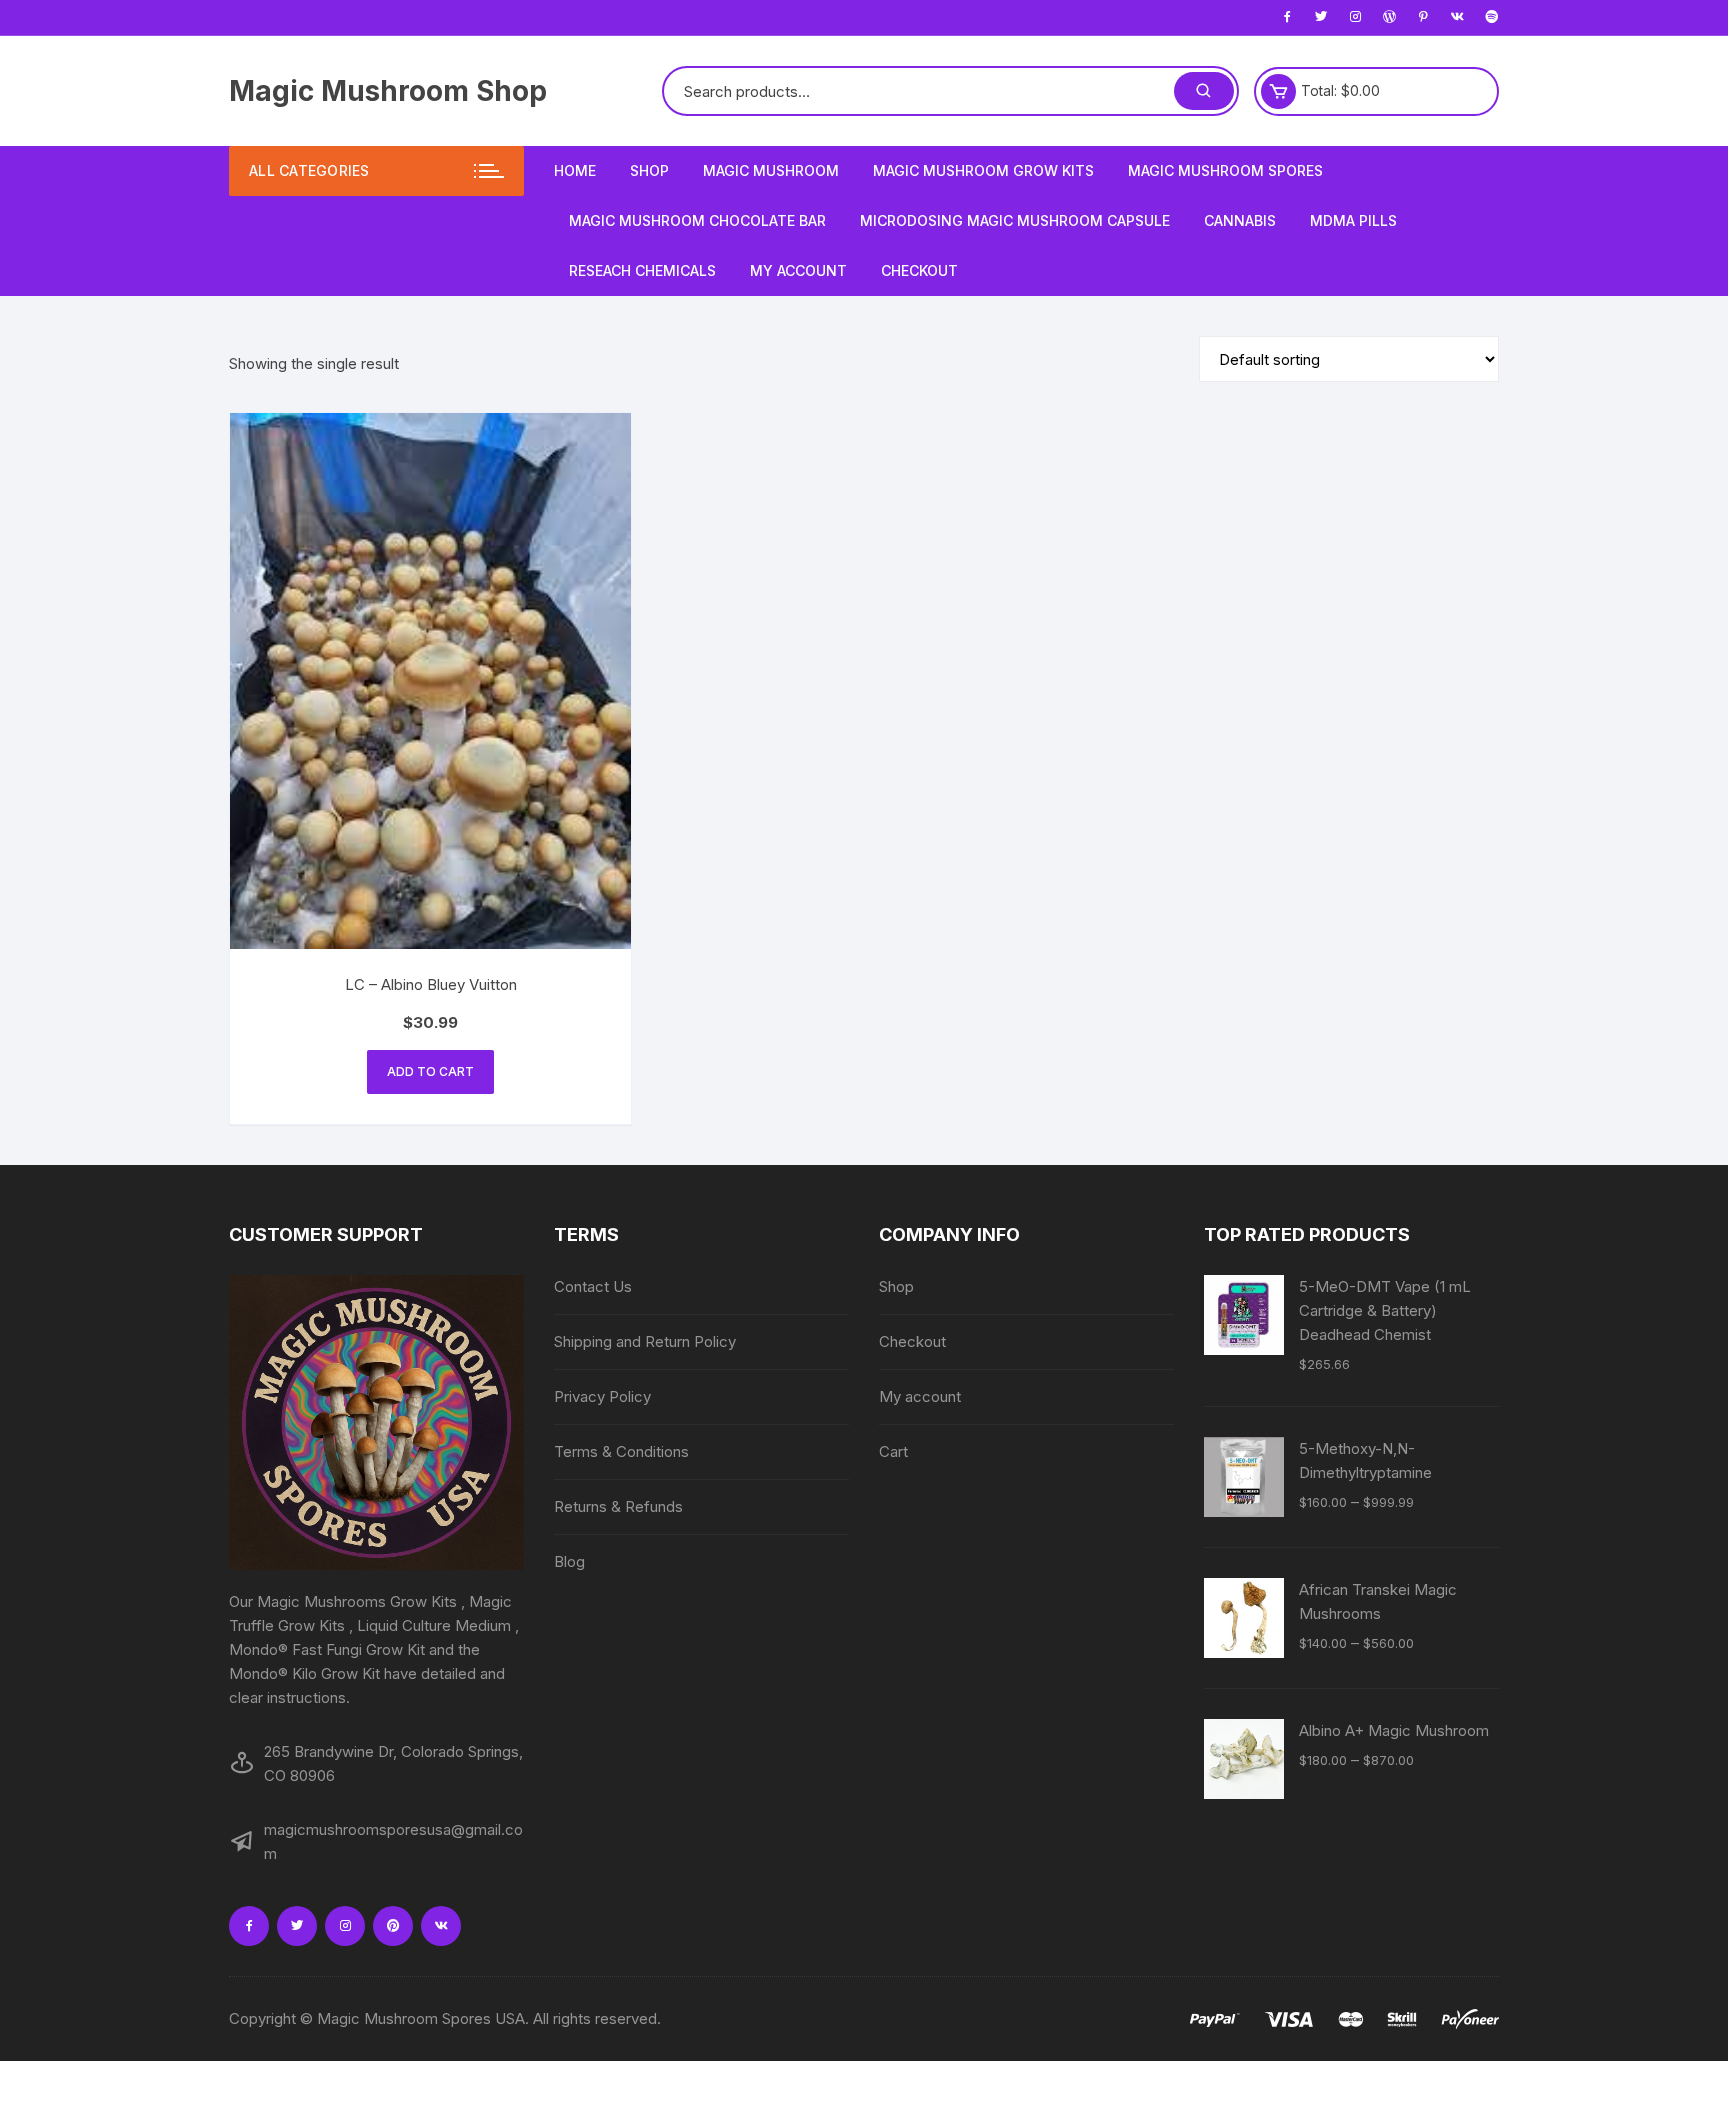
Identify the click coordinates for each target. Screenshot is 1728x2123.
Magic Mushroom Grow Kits (983, 170)
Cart (893, 1451)
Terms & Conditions (621, 1451)
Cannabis (1240, 220)
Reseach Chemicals (642, 270)
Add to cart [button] (430, 1071)
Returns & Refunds (618, 1506)
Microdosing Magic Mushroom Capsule (1015, 220)
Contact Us (593, 1286)
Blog (569, 1561)
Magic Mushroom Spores (1225, 170)
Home (575, 170)
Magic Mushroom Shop (388, 91)
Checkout (919, 270)
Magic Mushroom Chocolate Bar (697, 220)
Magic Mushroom (771, 170)
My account (798, 270)
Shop (649, 170)
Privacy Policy (602, 1396)
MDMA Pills (1353, 220)
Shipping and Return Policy (645, 1341)
